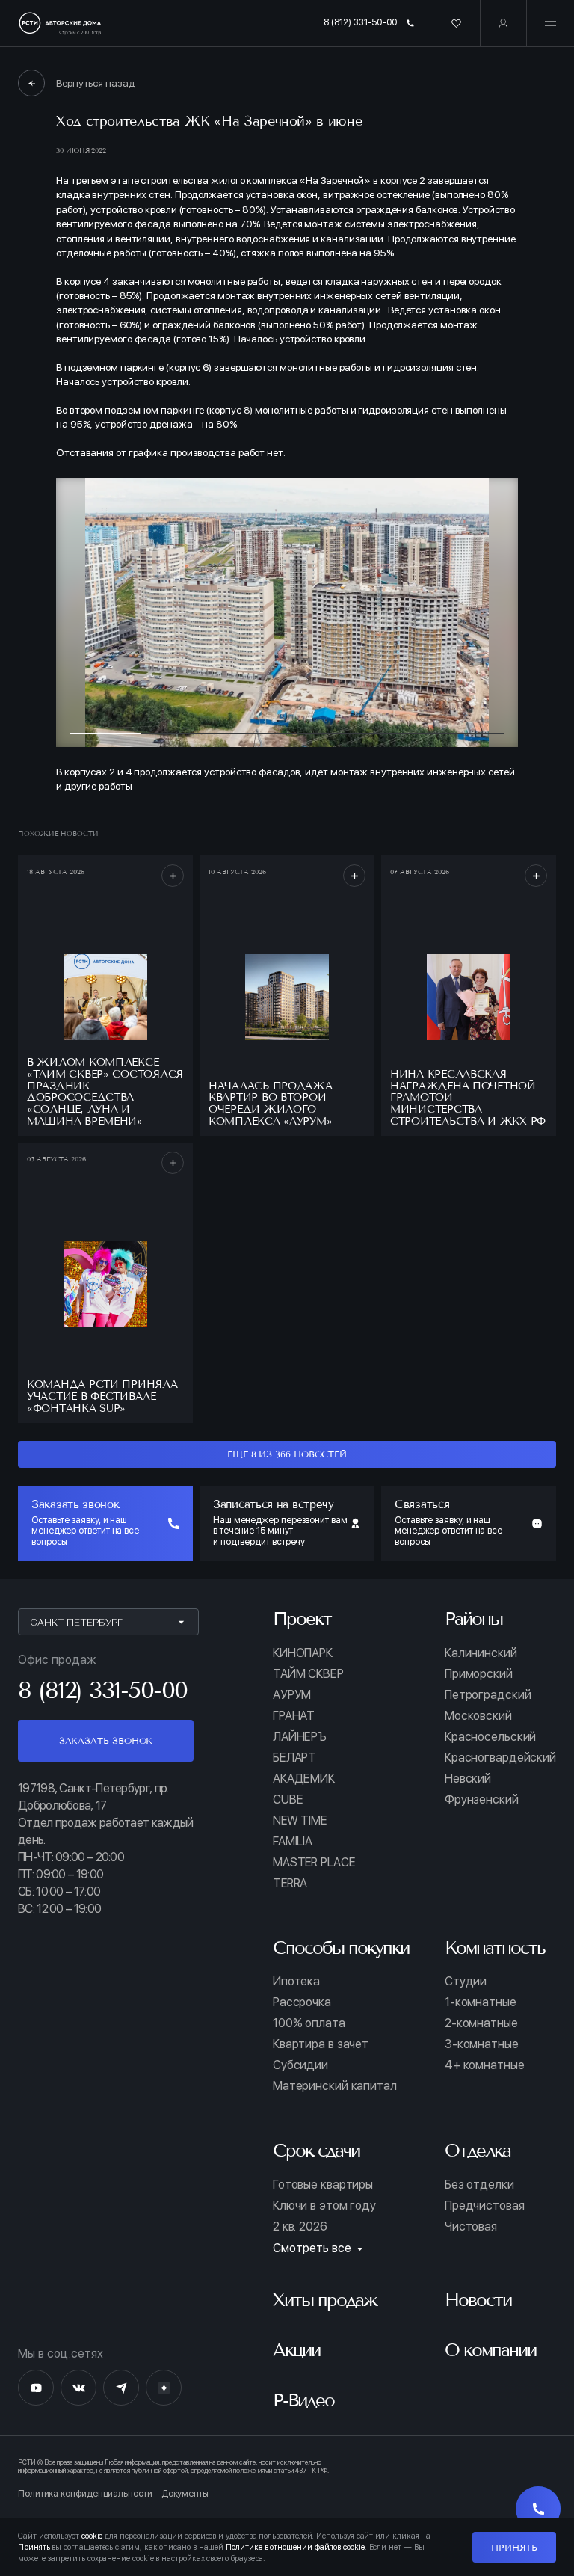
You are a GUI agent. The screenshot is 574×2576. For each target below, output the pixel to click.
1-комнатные (481, 2002)
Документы (185, 2494)
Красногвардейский (500, 1758)
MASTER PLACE (314, 1863)
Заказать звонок (106, 1740)
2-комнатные (481, 2023)
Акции (296, 2350)
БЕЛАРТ (294, 1758)
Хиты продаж (325, 2300)
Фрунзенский (482, 1800)
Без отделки (479, 2185)
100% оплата (309, 2023)
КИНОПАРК (303, 1653)
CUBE (288, 1800)
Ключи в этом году (324, 2206)
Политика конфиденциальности (85, 2494)
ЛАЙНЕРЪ (300, 1737)
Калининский (481, 1653)
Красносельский (490, 1737)
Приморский (479, 1674)
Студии (466, 1982)
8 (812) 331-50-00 (360, 22)
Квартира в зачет (321, 2044)
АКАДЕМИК (304, 1779)
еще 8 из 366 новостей (287, 1454)
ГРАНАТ (294, 1716)
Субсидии (300, 2065)
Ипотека (296, 1982)
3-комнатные (482, 2044)
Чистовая (471, 2227)
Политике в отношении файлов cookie (295, 2547)
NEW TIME (300, 1821)
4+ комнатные (485, 2065)
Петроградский (488, 1695)
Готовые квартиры (323, 2185)
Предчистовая (485, 2206)
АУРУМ (292, 1695)
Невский (468, 1779)
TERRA (290, 1884)
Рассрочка (302, 2002)
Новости (478, 2300)
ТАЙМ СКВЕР (308, 1674)
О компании (490, 2350)
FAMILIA (293, 1842)
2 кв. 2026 (300, 2227)
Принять (514, 2547)
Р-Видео (303, 2400)
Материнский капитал (335, 2086)
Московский (478, 1716)
